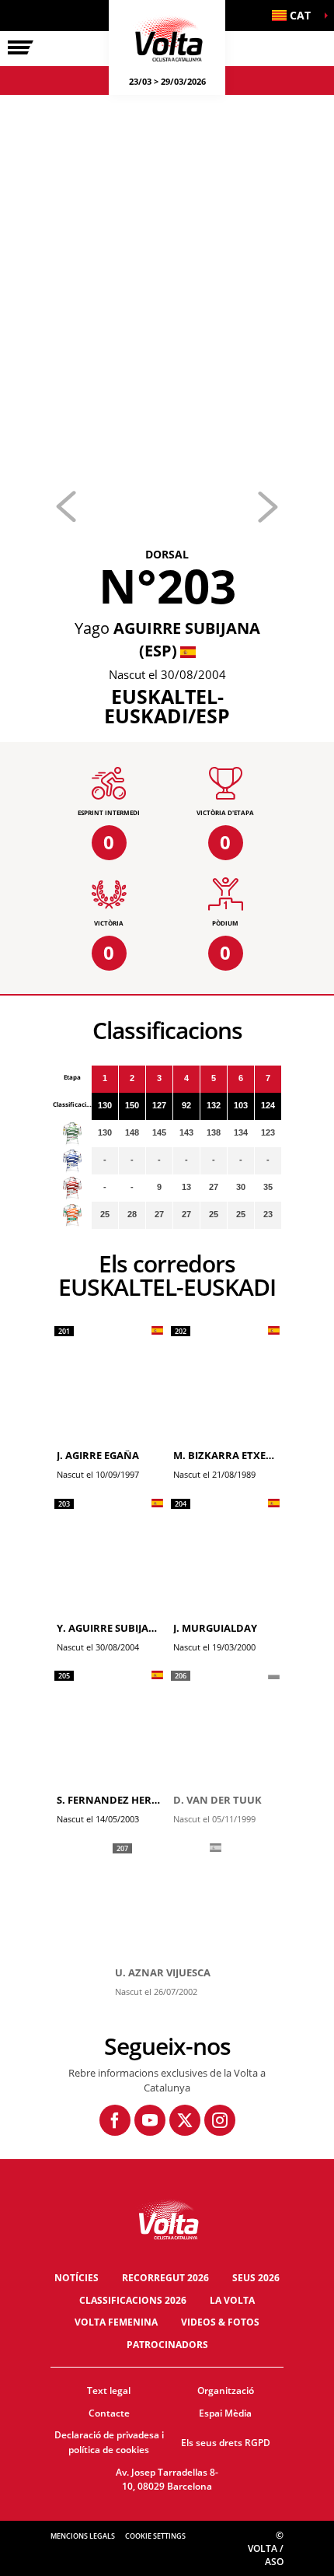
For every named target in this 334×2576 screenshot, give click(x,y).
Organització (226, 2390)
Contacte (109, 2413)
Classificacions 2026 (133, 2300)
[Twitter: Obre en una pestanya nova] (185, 2120)
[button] (295, 16)
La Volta (232, 2300)
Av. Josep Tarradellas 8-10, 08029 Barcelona (167, 2480)
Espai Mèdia (225, 2413)
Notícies (77, 2278)
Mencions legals (83, 2536)
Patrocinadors (167, 2345)
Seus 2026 (256, 2278)
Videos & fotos (220, 2322)
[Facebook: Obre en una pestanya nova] (115, 2120)
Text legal (109, 2390)
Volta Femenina (116, 2322)
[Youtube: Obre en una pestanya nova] (150, 2120)
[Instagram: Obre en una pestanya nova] (220, 2120)
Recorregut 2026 (165, 2278)
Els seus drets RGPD (226, 2443)
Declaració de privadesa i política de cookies (109, 2442)
